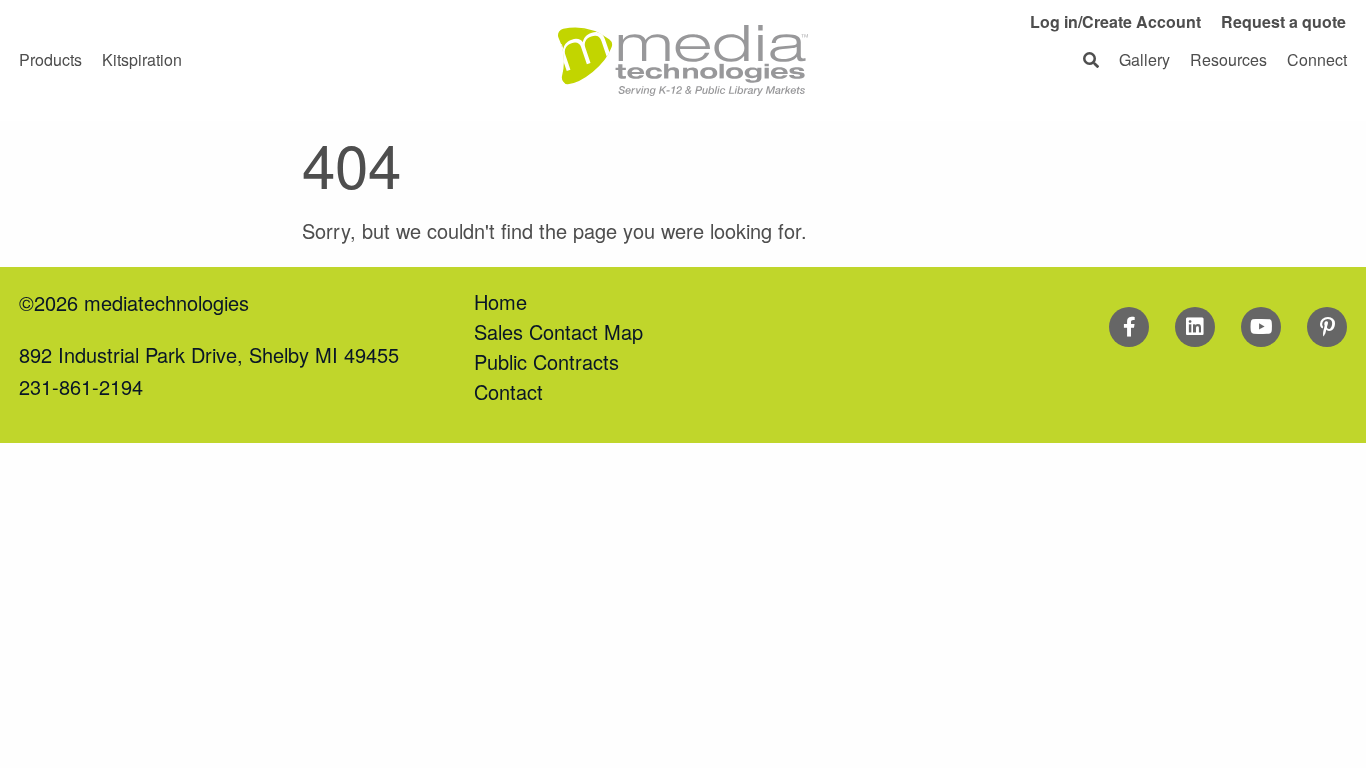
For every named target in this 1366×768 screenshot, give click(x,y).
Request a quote (1283, 21)
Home (500, 301)
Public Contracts (546, 361)
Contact (508, 391)
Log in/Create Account (1115, 21)
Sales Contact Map (558, 331)
